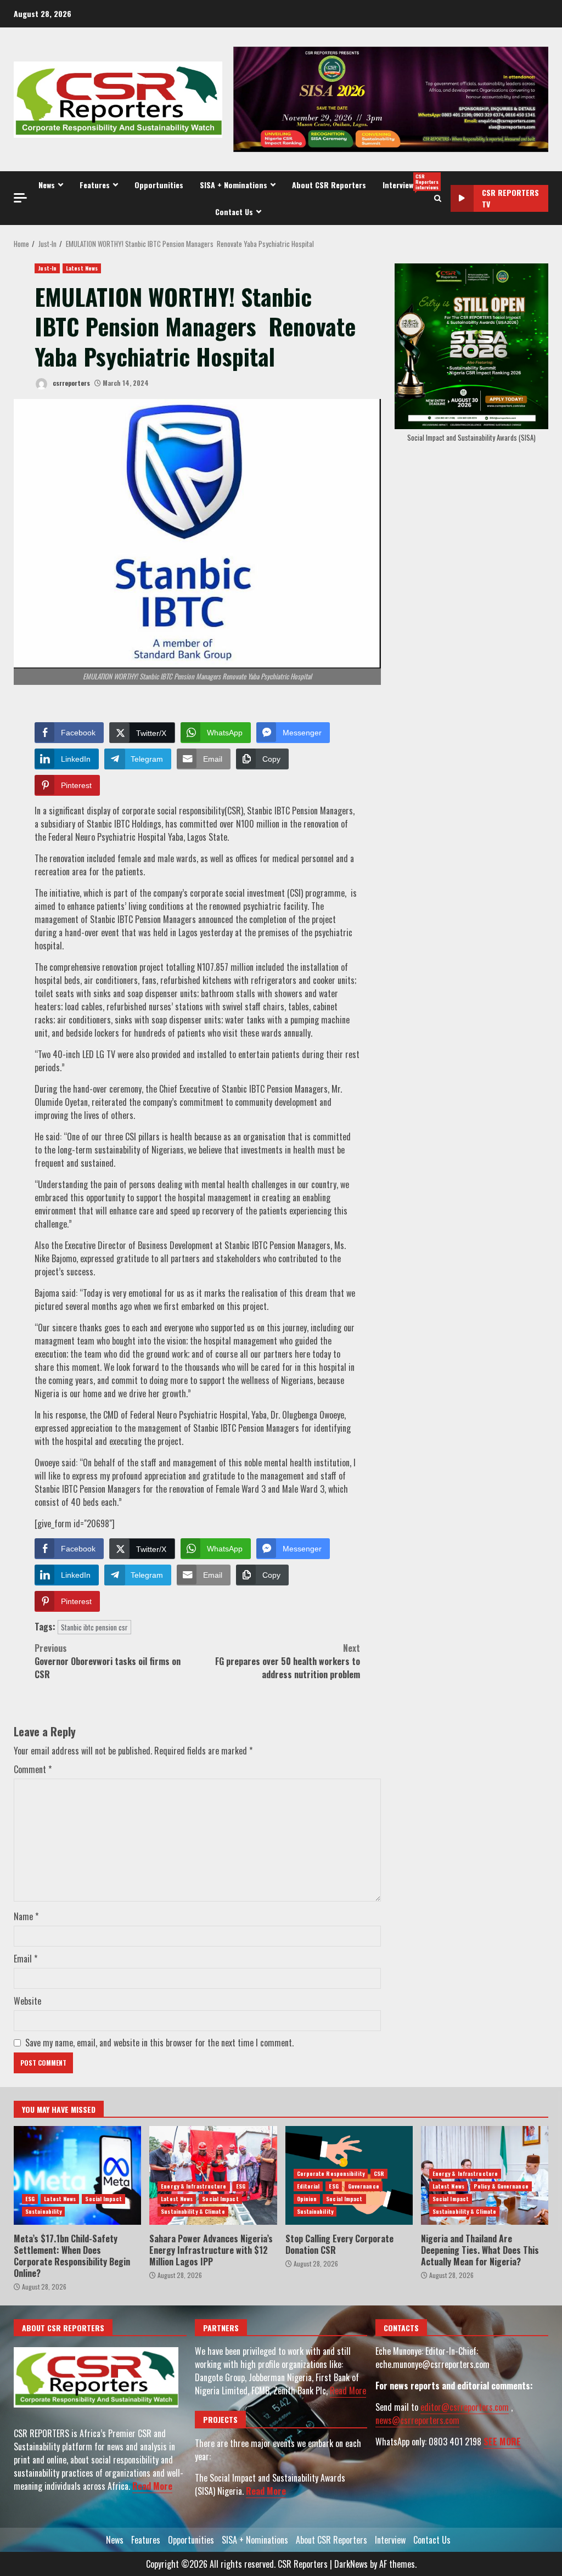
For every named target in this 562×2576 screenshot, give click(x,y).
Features (95, 185)
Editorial (308, 2186)
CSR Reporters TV (510, 198)
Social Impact (103, 2199)
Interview (406, 182)
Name (26, 1916)
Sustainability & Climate (193, 2211)
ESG (30, 2199)
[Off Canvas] (20, 198)
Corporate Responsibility (331, 2173)
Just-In (47, 268)
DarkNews (351, 2564)
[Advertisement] (391, 98)
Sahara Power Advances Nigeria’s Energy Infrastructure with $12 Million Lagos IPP (213, 2175)
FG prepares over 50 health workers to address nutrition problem (288, 1661)
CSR (379, 2173)
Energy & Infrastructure (193, 2186)
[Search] (438, 198)
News (47, 185)
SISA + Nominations (234, 185)
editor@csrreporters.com (465, 2407)
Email (26, 1959)
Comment (33, 1769)
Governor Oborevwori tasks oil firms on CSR (108, 1661)
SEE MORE (502, 2442)
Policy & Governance (501, 2186)
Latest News (82, 268)
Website (27, 2001)
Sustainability (43, 2211)
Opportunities (159, 185)
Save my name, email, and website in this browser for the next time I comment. (159, 2043)
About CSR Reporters (329, 185)
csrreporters (71, 383)
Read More (152, 2486)
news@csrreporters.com (417, 2420)
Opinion (307, 2199)
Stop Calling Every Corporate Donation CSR (339, 2244)
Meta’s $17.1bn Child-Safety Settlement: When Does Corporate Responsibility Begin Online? (77, 2175)
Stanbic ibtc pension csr (94, 1627)
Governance (364, 2186)
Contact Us (234, 212)
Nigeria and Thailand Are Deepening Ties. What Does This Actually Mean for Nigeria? (480, 2250)
